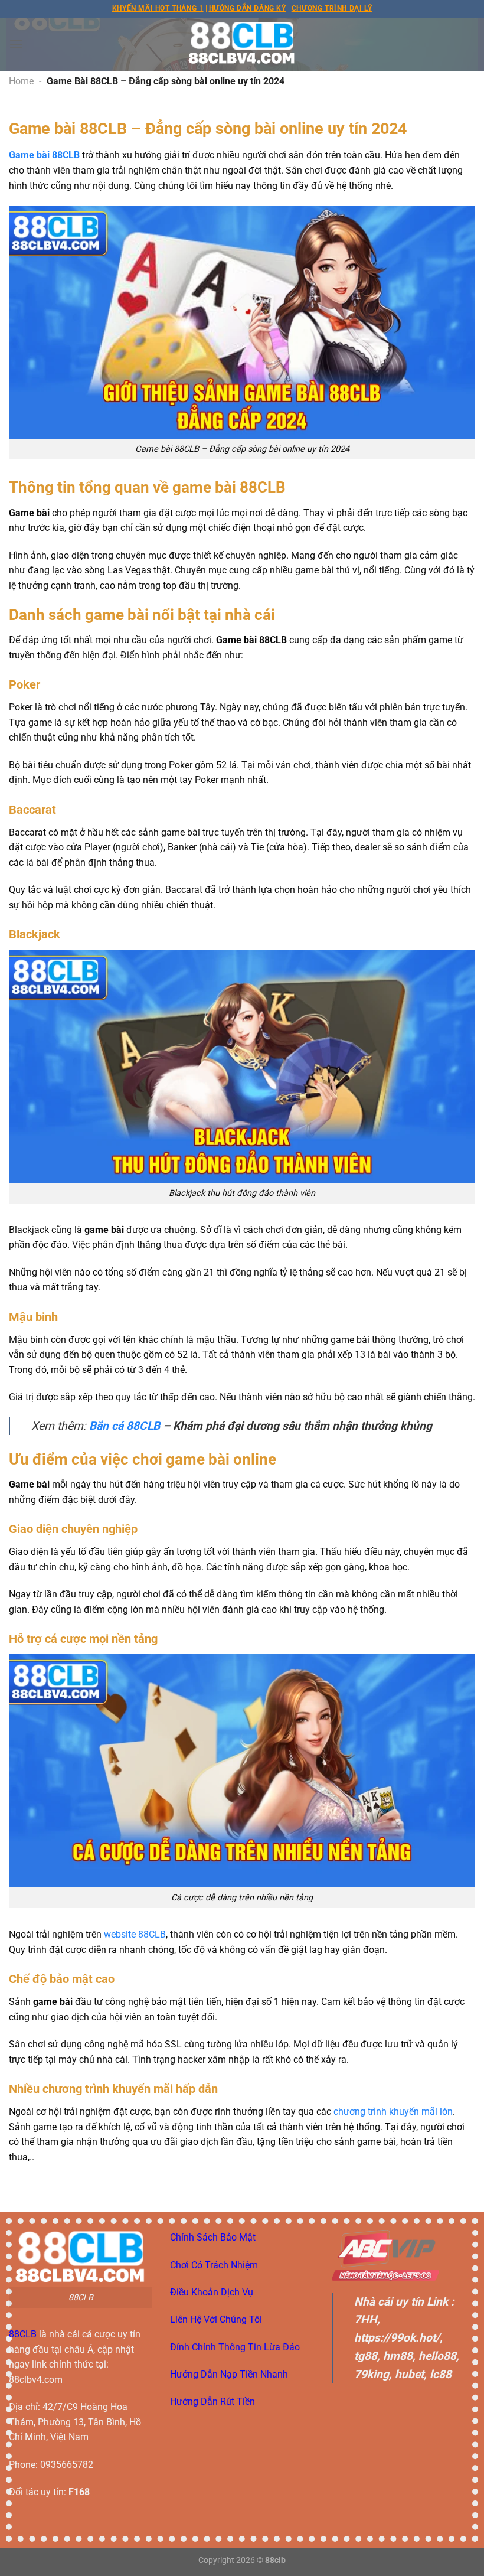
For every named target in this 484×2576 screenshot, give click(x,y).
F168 (79, 2492)
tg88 (366, 2356)
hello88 (437, 2356)
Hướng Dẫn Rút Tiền (212, 2401)
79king (372, 2374)
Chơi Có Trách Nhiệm (214, 2265)
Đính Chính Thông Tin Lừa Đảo (235, 2347)
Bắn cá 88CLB (125, 1426)
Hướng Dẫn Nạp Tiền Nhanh (229, 2374)
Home (21, 81)
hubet (409, 2374)
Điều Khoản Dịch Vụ (212, 2292)
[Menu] (16, 44)
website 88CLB (135, 1934)
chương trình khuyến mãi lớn (393, 2112)
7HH (366, 2319)
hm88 (398, 2356)
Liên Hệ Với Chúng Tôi (216, 2319)
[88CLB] (242, 44)
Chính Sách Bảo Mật (213, 2237)
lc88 (441, 2374)
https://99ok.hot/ (397, 2338)
